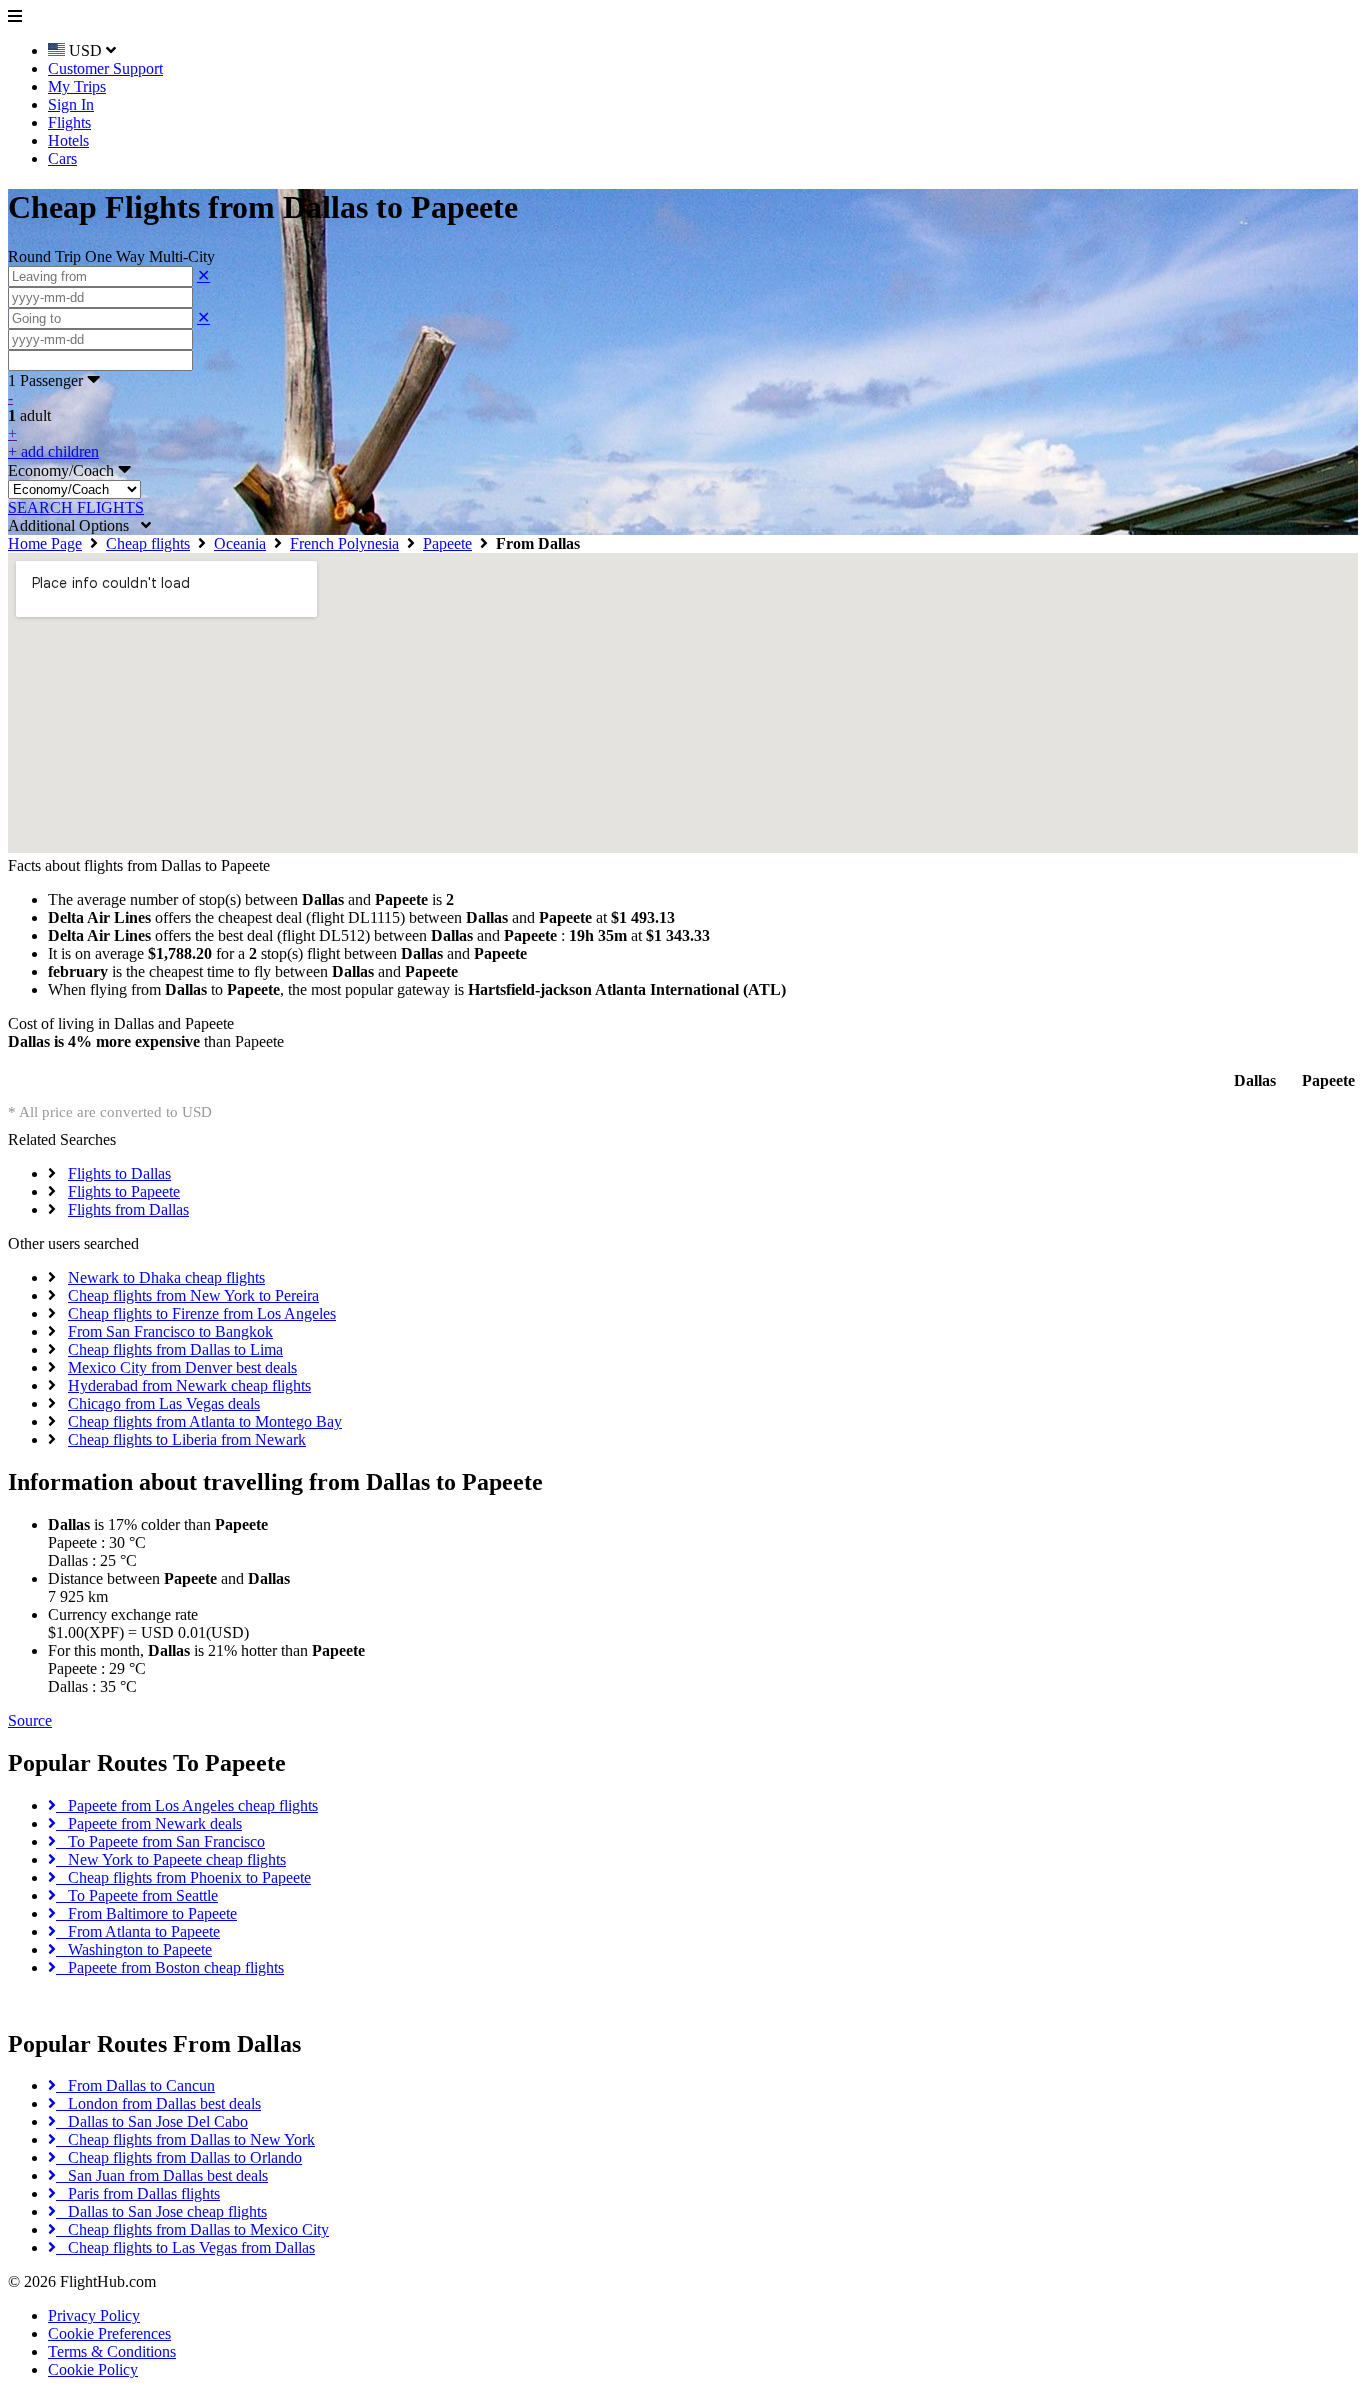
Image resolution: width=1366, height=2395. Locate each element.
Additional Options (74, 525)
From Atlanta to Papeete (138, 1931)
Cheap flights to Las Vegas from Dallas (185, 2247)
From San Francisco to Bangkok (170, 1331)
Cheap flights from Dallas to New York (185, 2139)
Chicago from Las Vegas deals (164, 1403)
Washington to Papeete (134, 1949)
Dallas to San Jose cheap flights (161, 2211)
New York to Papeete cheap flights (171, 1859)
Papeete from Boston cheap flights (170, 1967)
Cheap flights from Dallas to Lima (175, 1349)
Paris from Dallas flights (138, 2193)
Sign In (71, 104)
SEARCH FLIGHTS (76, 507)
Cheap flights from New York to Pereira (193, 1295)
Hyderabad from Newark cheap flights (189, 1385)
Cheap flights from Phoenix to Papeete (183, 1877)
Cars (62, 158)
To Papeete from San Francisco (160, 1841)
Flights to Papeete (124, 1191)
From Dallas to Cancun (135, 2085)
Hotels (68, 140)
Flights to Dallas (119, 1173)
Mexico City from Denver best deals (182, 1367)
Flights (69, 122)
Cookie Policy (93, 2369)
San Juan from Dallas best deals (162, 2175)
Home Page (45, 543)
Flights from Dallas (128, 1209)
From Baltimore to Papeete (146, 1913)
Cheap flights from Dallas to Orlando (179, 2157)
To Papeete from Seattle (137, 1895)
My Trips (77, 86)
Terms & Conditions (112, 2351)
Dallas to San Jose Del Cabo (152, 2121)
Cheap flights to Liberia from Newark (187, 1439)
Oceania (240, 543)
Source (30, 1720)
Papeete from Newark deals (149, 1823)
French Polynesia (344, 543)
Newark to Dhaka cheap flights (166, 1277)
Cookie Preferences (109, 2333)
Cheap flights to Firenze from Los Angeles (202, 1313)
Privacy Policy (94, 2315)
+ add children (53, 451)
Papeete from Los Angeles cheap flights (187, 1805)
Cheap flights (148, 543)
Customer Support (105, 68)
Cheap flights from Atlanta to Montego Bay (205, 1421)
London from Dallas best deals (158, 2103)
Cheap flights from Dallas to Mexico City (192, 2229)
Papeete (447, 543)
